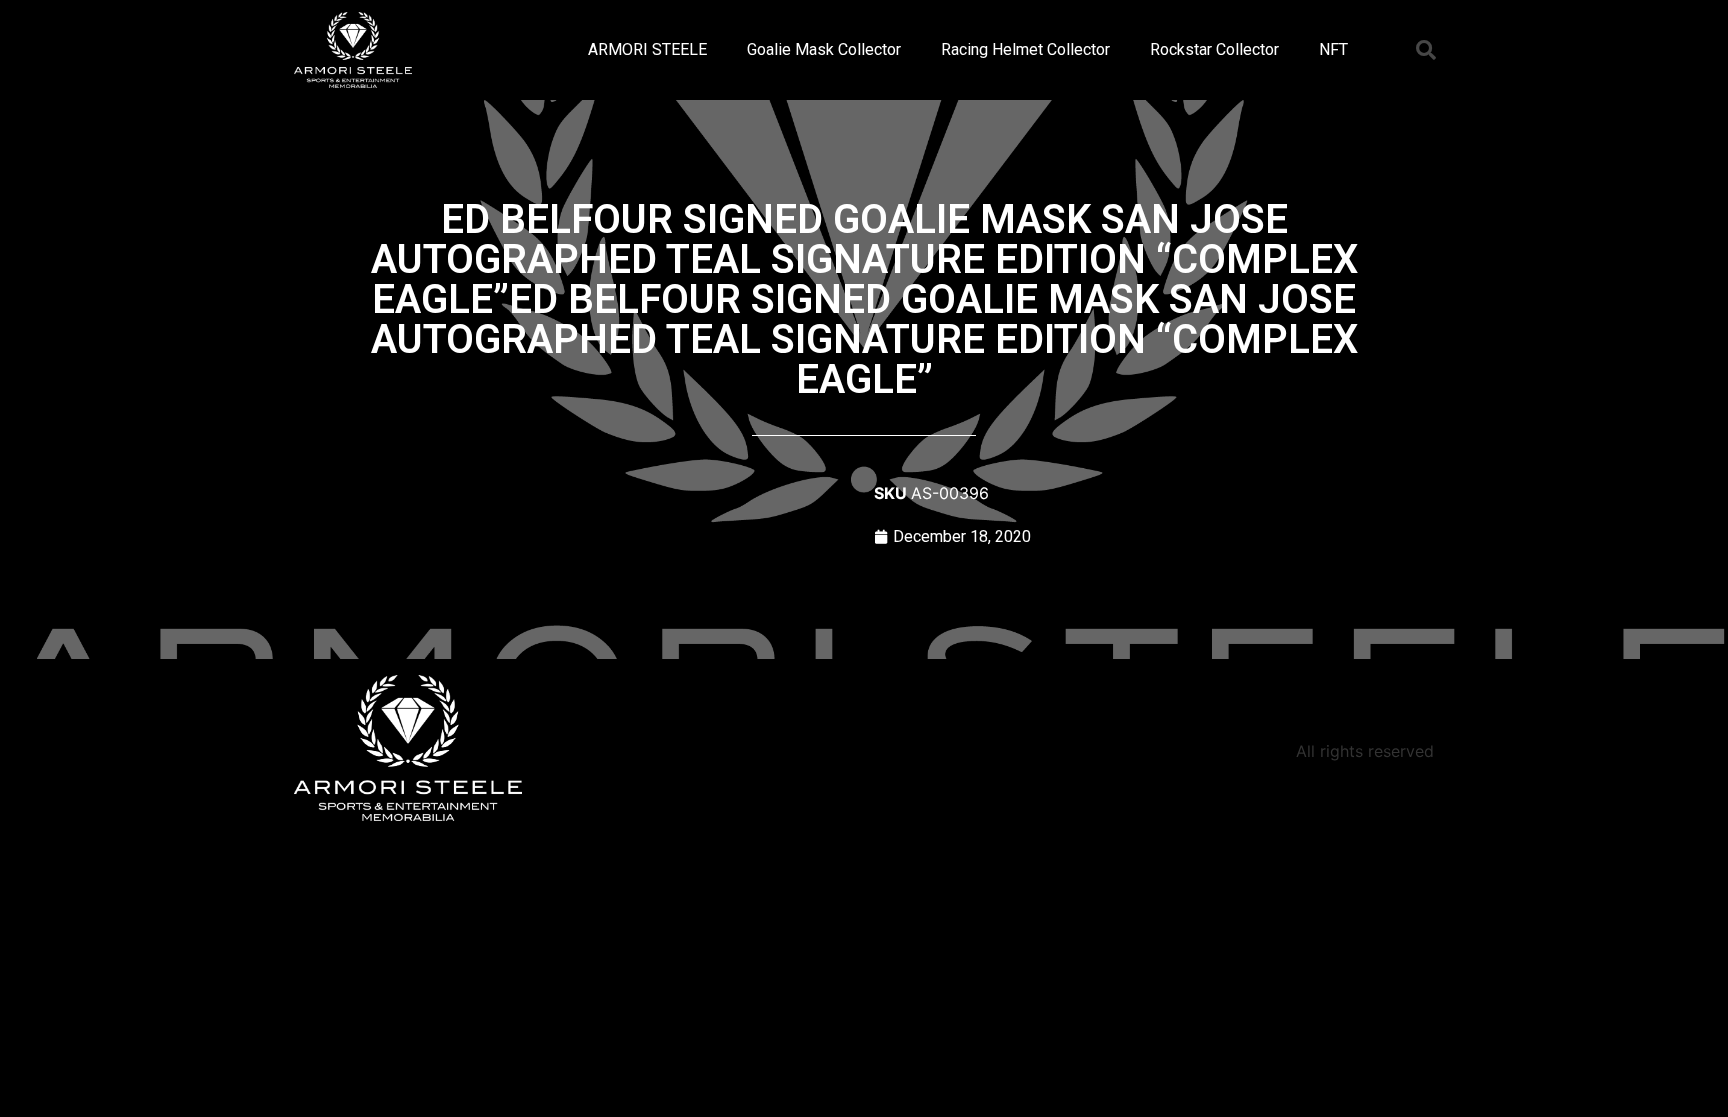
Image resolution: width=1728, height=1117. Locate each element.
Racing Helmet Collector (1025, 49)
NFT (1333, 49)
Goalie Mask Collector (824, 49)
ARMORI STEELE (647, 49)
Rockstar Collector (1214, 49)
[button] (1426, 50)
